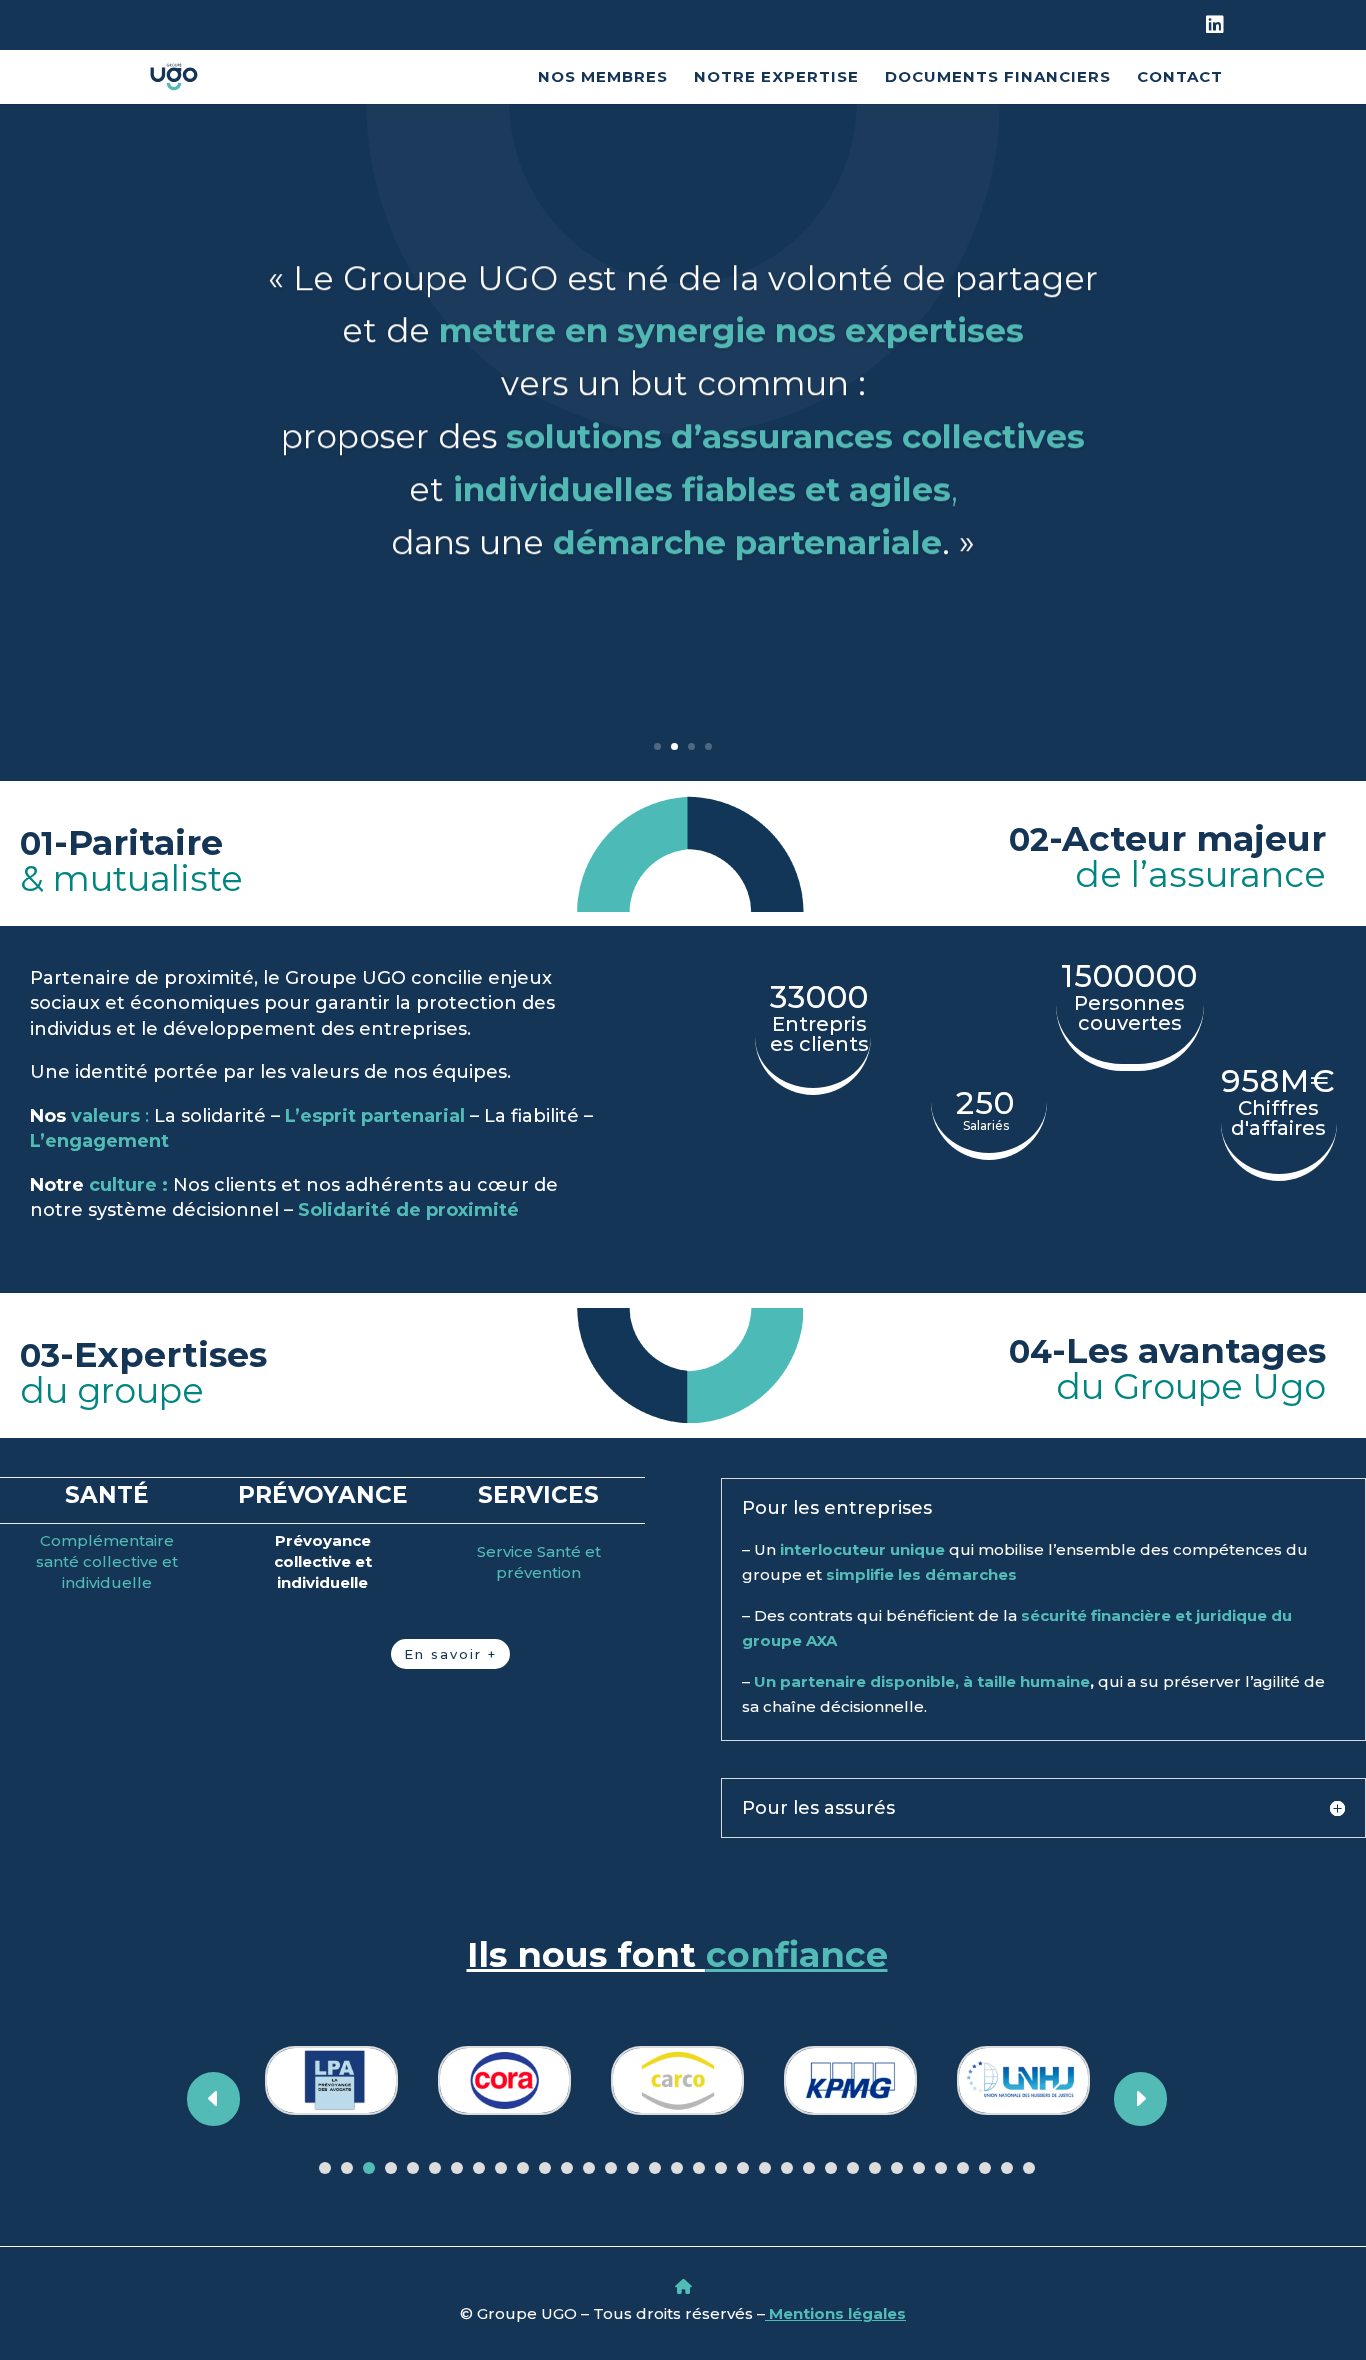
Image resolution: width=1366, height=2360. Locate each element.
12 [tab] (567, 2168)
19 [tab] (721, 2168)
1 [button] (657, 746)
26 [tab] (875, 2168)
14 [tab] (611, 2168)
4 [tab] (391, 2168)
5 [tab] (413, 2168)
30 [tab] (963, 2168)
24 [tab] (831, 2168)
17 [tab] (677, 2168)
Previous (230, 2099)
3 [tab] (369, 2168)
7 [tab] (457, 2168)
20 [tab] (743, 2168)
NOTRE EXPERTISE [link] (776, 78)
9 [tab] (501, 2168)
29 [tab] (941, 2168)
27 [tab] (897, 2168)
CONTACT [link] (1180, 78)
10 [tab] (523, 2168)
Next (1124, 2099)
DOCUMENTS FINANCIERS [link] (998, 78)
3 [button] (691, 746)
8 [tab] (479, 2168)
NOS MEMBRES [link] (603, 78)
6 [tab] (435, 2168)
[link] (1214, 32)
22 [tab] (787, 2168)
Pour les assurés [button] (818, 1808)
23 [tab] (809, 2168)
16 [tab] (655, 2168)
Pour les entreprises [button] (837, 1508)
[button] (1346, 2215)
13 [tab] (589, 2168)
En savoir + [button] (450, 1654)
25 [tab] (853, 2168)
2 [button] (674, 746)
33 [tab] (1029, 2168)
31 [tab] (985, 2168)
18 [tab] (699, 2168)
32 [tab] (1007, 2168)
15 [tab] (633, 2168)
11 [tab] (545, 2168)
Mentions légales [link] (835, 2313)
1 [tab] (325, 2168)
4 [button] (708, 746)
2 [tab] (347, 2168)
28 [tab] (919, 2168)
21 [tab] (765, 2168)
